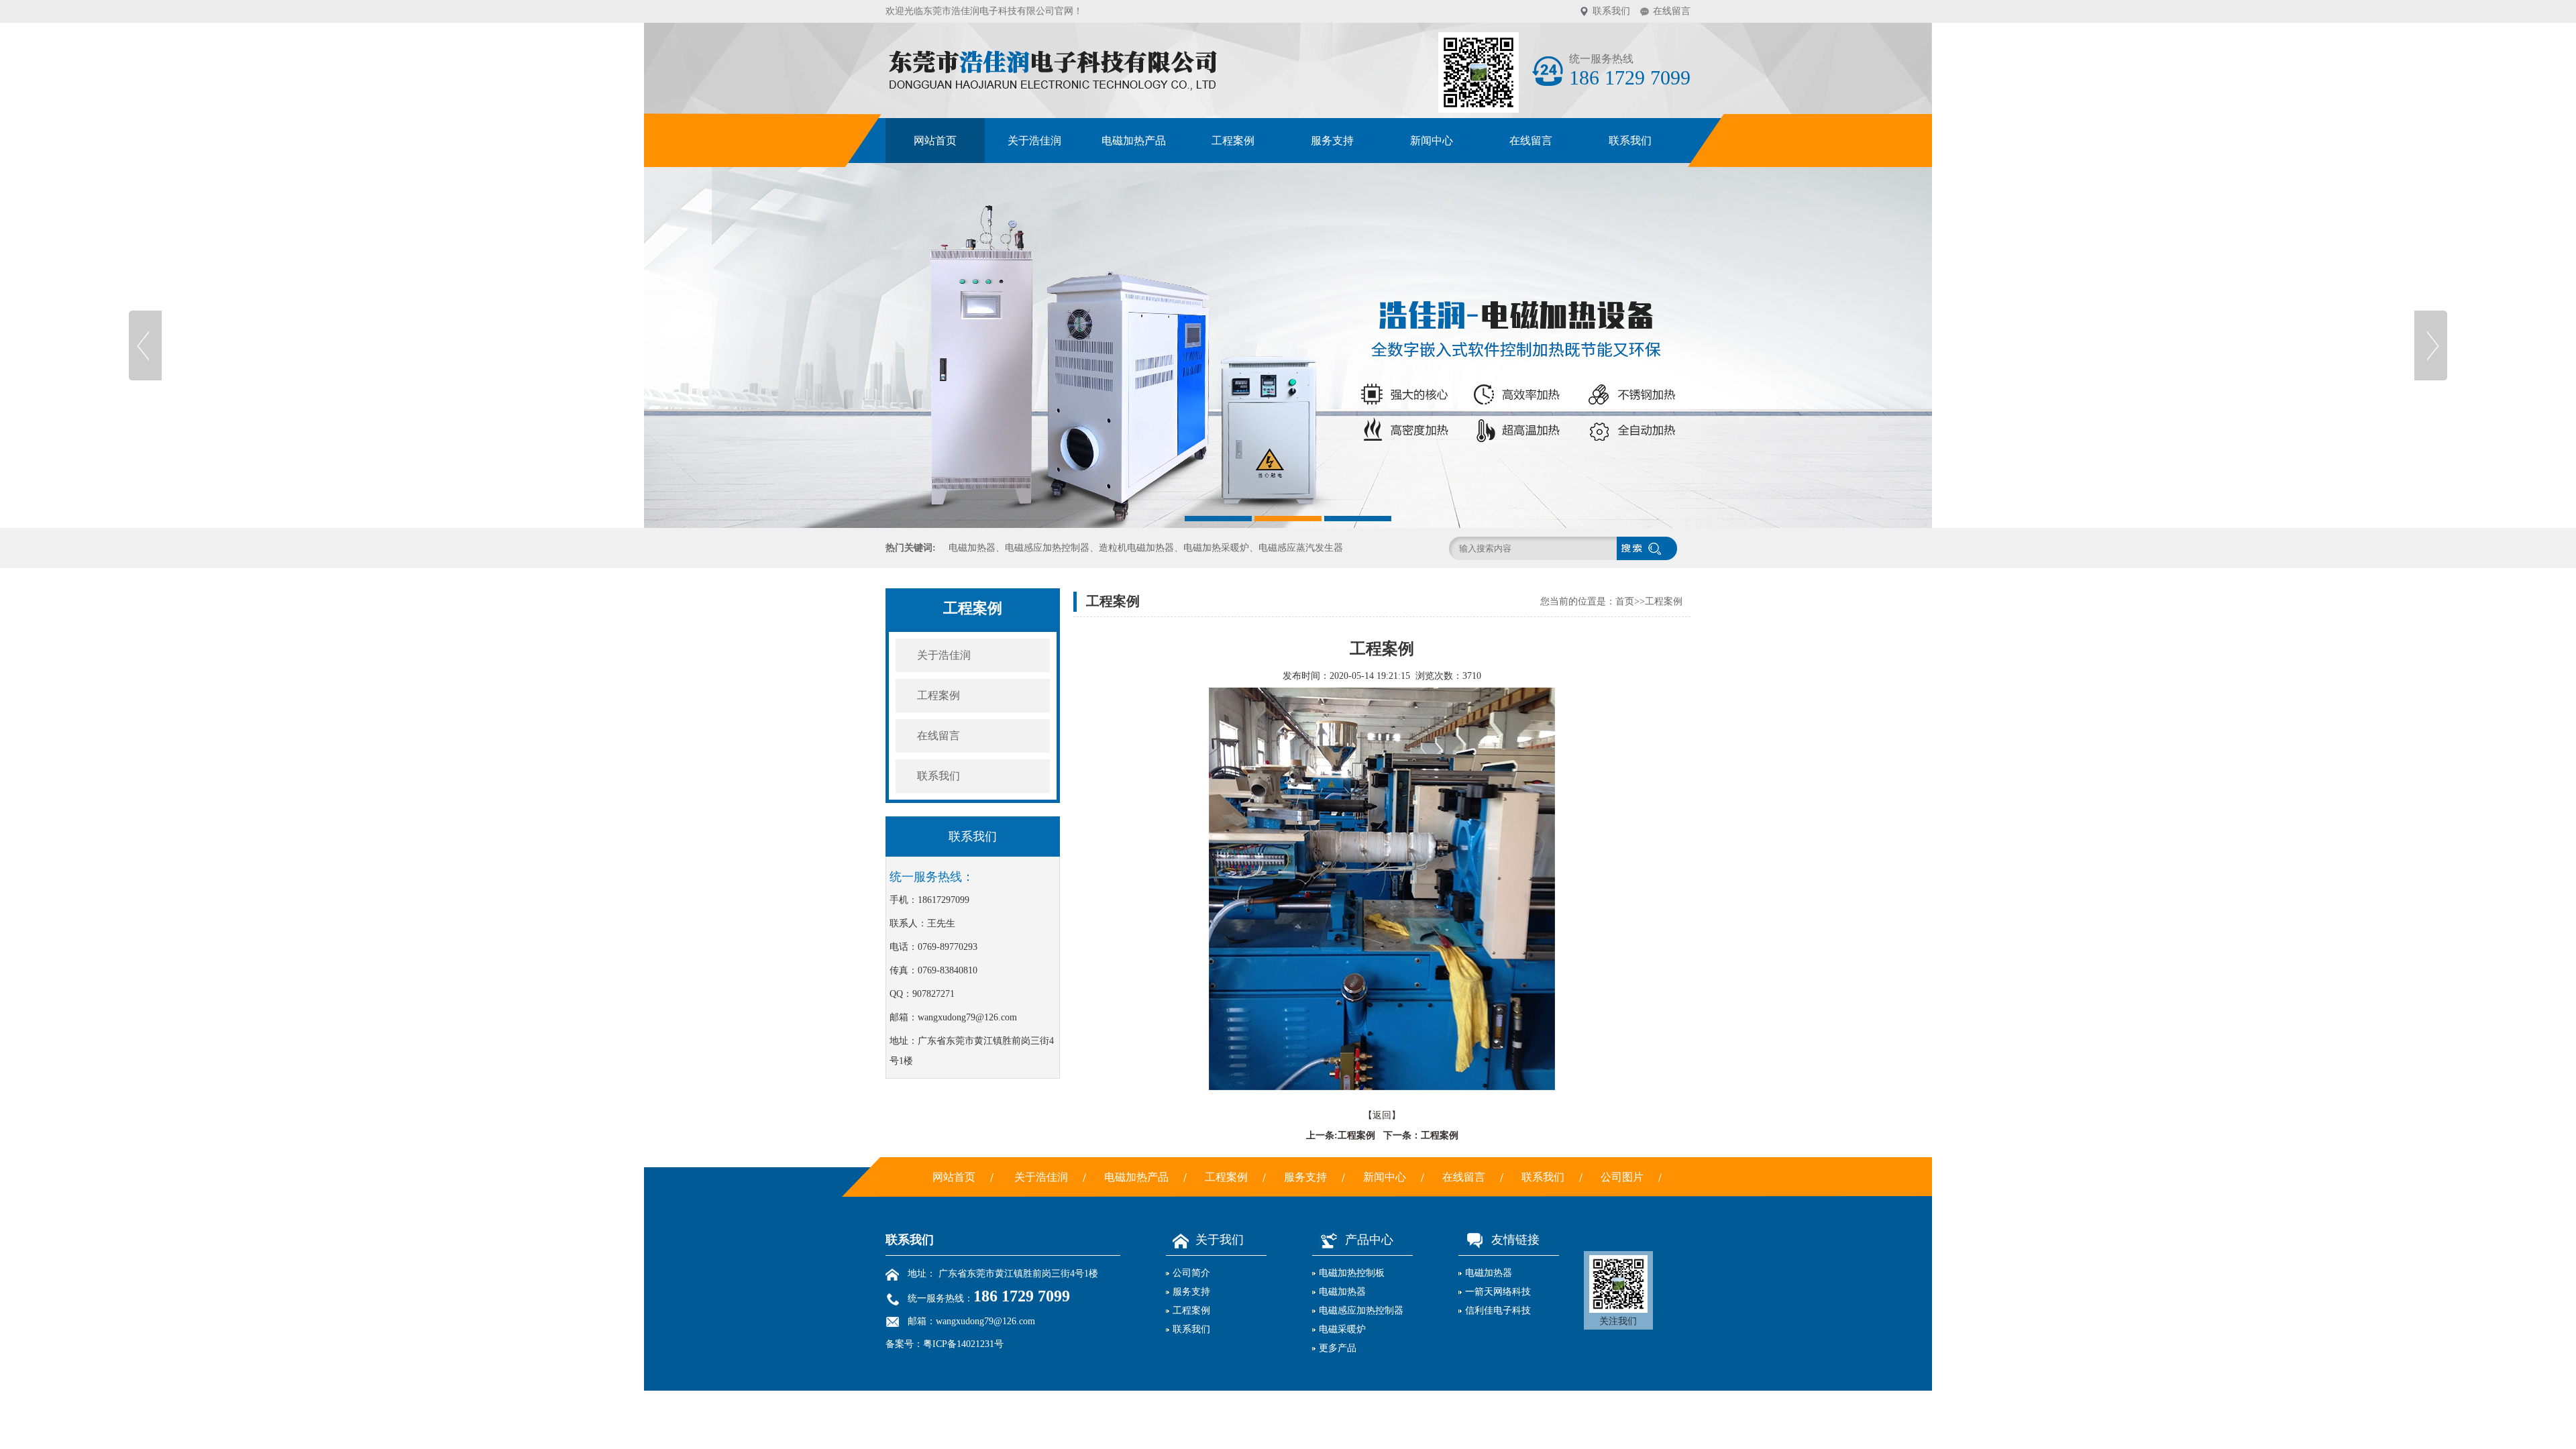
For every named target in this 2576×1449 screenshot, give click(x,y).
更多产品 (1338, 1348)
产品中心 (1369, 1240)
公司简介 (1191, 1273)
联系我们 (1611, 11)
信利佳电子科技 (1498, 1310)
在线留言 (1672, 11)
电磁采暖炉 (1134, 293)
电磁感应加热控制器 (1134, 262)
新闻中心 (1432, 141)
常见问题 (1432, 262)
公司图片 (1622, 1177)
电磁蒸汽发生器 (1134, 357)
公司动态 (1432, 199)
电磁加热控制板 (1134, 199)
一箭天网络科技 (1498, 1292)
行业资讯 (1432, 230)
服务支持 (1332, 141)
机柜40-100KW (1134, 483)
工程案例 (1233, 141)
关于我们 (1220, 1240)
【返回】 (1382, 1115)
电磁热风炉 (1134, 325)
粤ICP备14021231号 (963, 1344)
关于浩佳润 (1034, 141)
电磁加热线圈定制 (1134, 388)
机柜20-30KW (1134, 451)
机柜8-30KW (1134, 420)
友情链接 (1515, 1240)
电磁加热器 (1134, 230)
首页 (1625, 601)
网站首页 (935, 141)
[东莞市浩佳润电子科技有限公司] (1288, 345)
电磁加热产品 (1134, 141)
